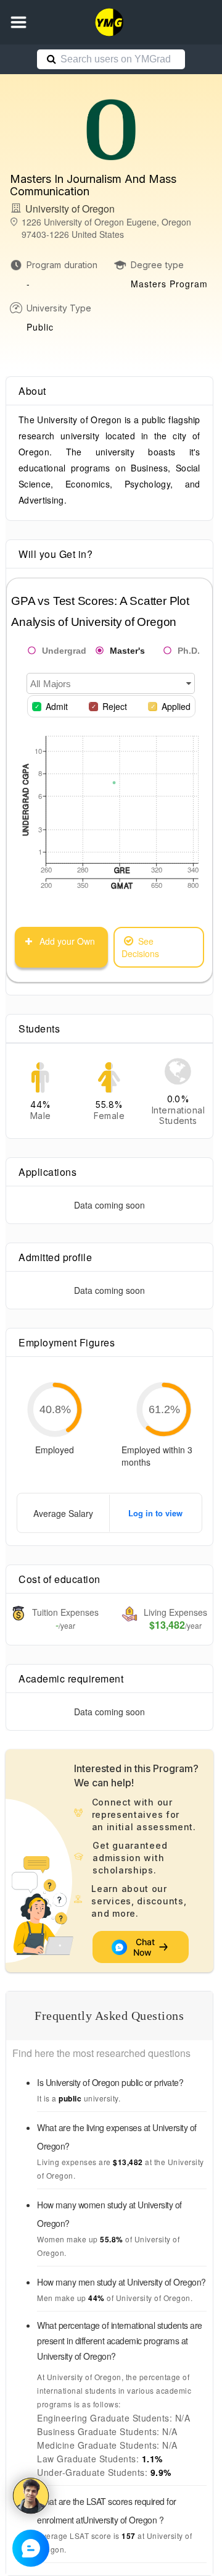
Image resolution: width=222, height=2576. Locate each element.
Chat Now (145, 1947)
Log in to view (155, 1513)
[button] (18, 22)
